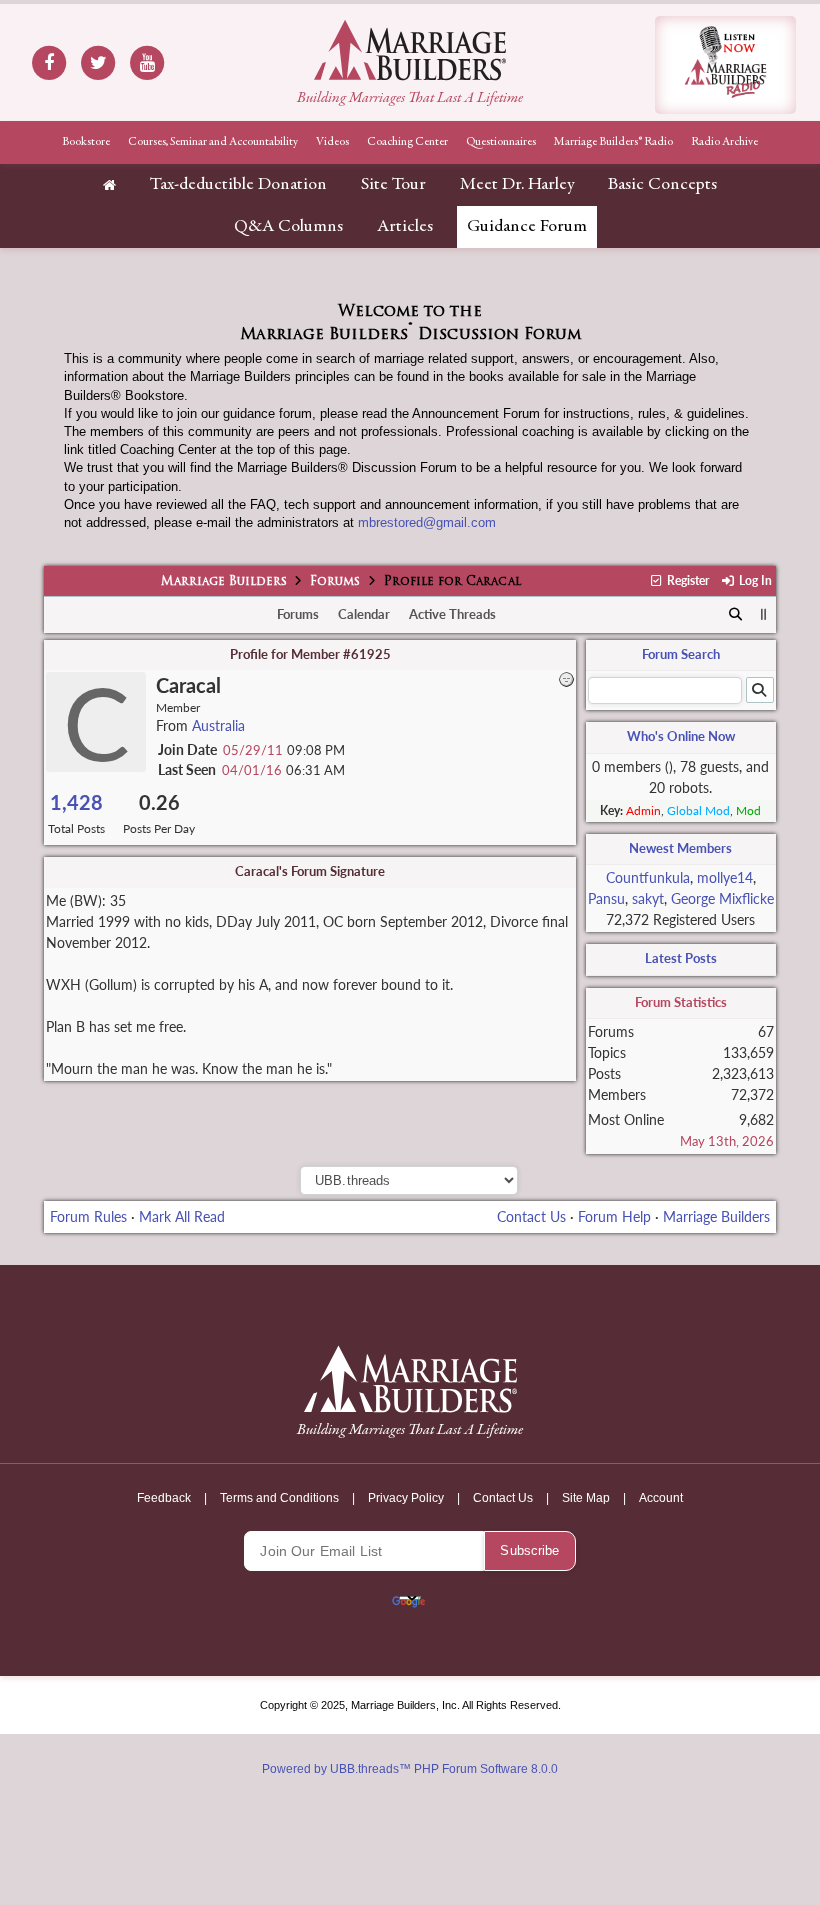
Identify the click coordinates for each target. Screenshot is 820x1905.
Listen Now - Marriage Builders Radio (725, 65)
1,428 (76, 802)
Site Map (586, 1498)
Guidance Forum (527, 227)
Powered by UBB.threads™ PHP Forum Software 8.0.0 (410, 1769)
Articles (405, 227)
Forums (335, 582)
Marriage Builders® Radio (613, 142)
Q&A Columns (288, 227)
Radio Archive (724, 142)
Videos (332, 142)
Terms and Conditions (279, 1498)
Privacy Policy (406, 1498)
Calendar (364, 614)
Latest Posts (681, 958)
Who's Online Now (681, 736)
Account (661, 1498)
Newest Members (680, 848)
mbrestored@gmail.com (427, 522)
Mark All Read (182, 1216)
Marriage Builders (224, 582)
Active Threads (452, 614)
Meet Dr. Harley (517, 185)
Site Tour (393, 185)
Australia (218, 725)
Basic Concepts (662, 185)
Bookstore (86, 142)
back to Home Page (410, 50)
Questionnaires (501, 142)
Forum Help (614, 1216)
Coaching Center (407, 142)
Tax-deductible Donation (238, 185)
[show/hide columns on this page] (763, 614)
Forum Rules (88, 1216)
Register (686, 580)
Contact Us (531, 1216)
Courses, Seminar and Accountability (213, 142)
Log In (753, 580)
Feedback (164, 1498)
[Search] (735, 615)
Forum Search (681, 654)
